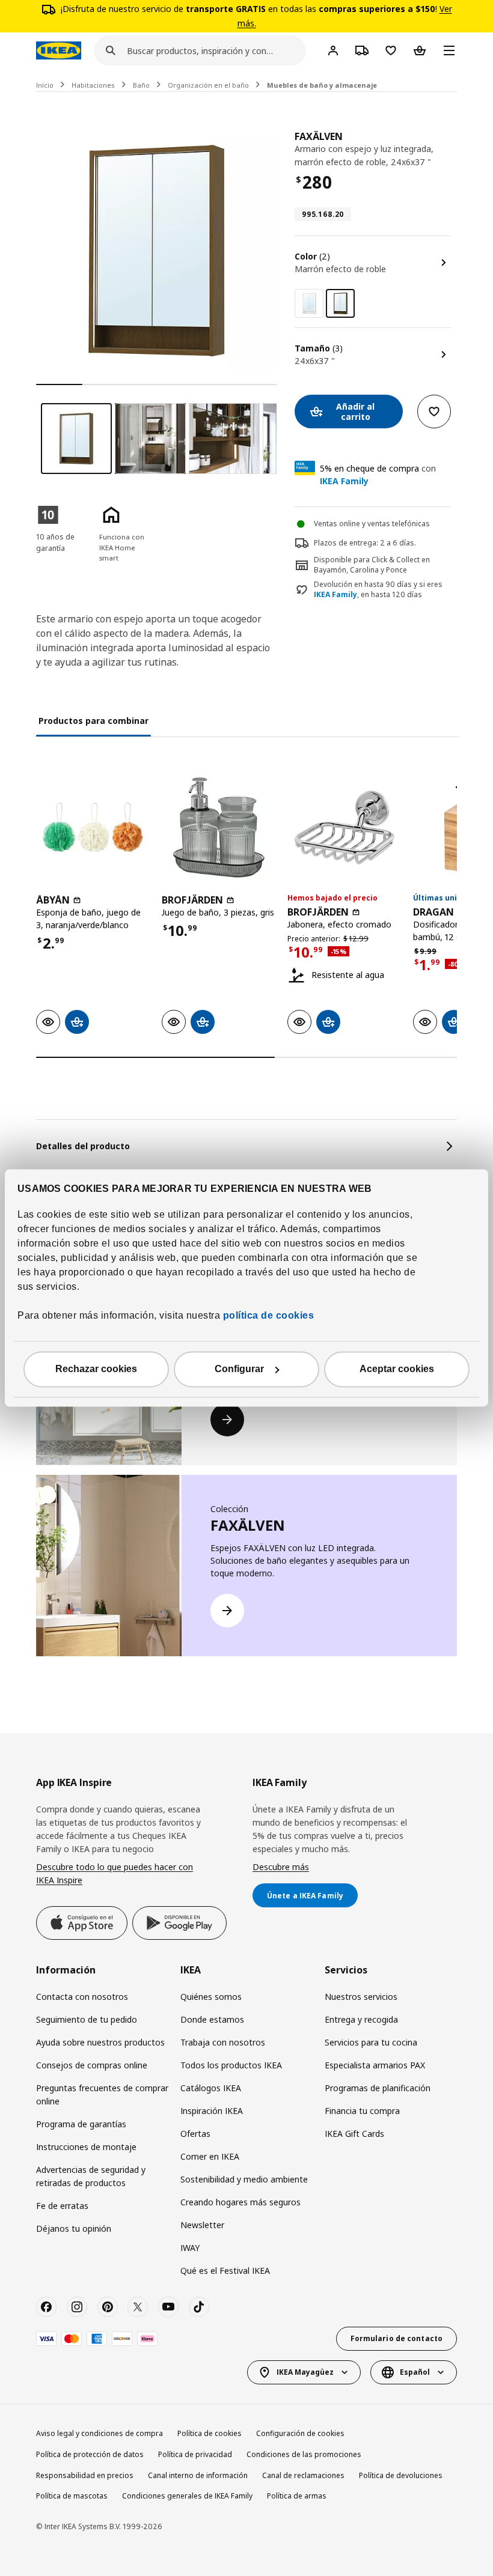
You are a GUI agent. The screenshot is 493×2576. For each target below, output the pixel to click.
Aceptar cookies (397, 1369)
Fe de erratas (62, 2206)
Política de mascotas (72, 2496)
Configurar (239, 1369)
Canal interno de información (198, 2475)
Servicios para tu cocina (371, 2042)
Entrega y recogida (361, 2019)
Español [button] (415, 2372)
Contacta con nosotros (82, 1997)
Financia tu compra (362, 2111)
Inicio (45, 85)
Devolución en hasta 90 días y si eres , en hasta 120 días (378, 590)
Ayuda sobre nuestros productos (100, 2042)
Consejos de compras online (92, 2065)
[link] (309, 303)
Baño (141, 85)
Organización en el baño (208, 85)
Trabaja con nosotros (223, 2042)
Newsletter (202, 2225)
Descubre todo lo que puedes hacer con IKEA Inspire (115, 1873)
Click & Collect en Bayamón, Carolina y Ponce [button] (372, 565)
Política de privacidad (195, 2454)
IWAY (190, 2248)
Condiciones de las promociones (304, 2454)
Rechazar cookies (96, 1369)
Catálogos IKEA (211, 2088)
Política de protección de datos (90, 2454)
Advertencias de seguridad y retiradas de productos (91, 2176)
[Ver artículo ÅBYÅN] (93, 828)
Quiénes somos (211, 1997)
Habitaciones (93, 85)
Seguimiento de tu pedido (87, 2019)
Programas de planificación (378, 2088)
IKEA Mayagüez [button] (305, 2372)
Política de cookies (210, 2433)
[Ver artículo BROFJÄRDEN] (219, 828)
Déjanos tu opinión (74, 2228)
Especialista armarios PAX (375, 2065)
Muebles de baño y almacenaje (322, 85)
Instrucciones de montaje (86, 2147)
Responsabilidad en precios (85, 2475)
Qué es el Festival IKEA (225, 2271)
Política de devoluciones (401, 2475)
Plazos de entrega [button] (345, 543)
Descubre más (281, 1867)
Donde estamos (212, 2019)
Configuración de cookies (300, 2433)
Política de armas (297, 2496)
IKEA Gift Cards (354, 2134)
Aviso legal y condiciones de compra (100, 2433)
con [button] (378, 475)
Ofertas (195, 2134)
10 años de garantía (55, 542)
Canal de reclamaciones (303, 2475)
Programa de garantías (81, 2124)
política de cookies (267, 1316)
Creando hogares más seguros (240, 2202)
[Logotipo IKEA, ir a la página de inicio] (59, 50)
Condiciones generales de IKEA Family (187, 2496)
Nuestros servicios (361, 1997)
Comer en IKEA (210, 2156)
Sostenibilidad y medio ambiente (244, 2179)
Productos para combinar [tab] (93, 721)
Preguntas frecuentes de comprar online (102, 2095)
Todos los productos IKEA (231, 2065)
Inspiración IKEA (212, 2111)
